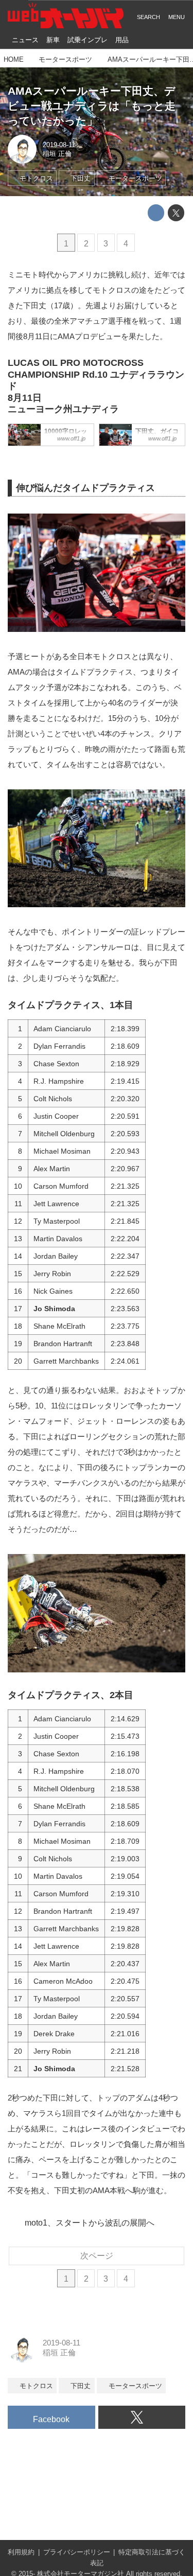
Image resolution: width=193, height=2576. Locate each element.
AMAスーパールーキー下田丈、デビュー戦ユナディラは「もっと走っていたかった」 (92, 105)
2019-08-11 (59, 145)
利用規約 (21, 2552)
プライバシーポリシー (77, 2552)
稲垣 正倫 (57, 154)
